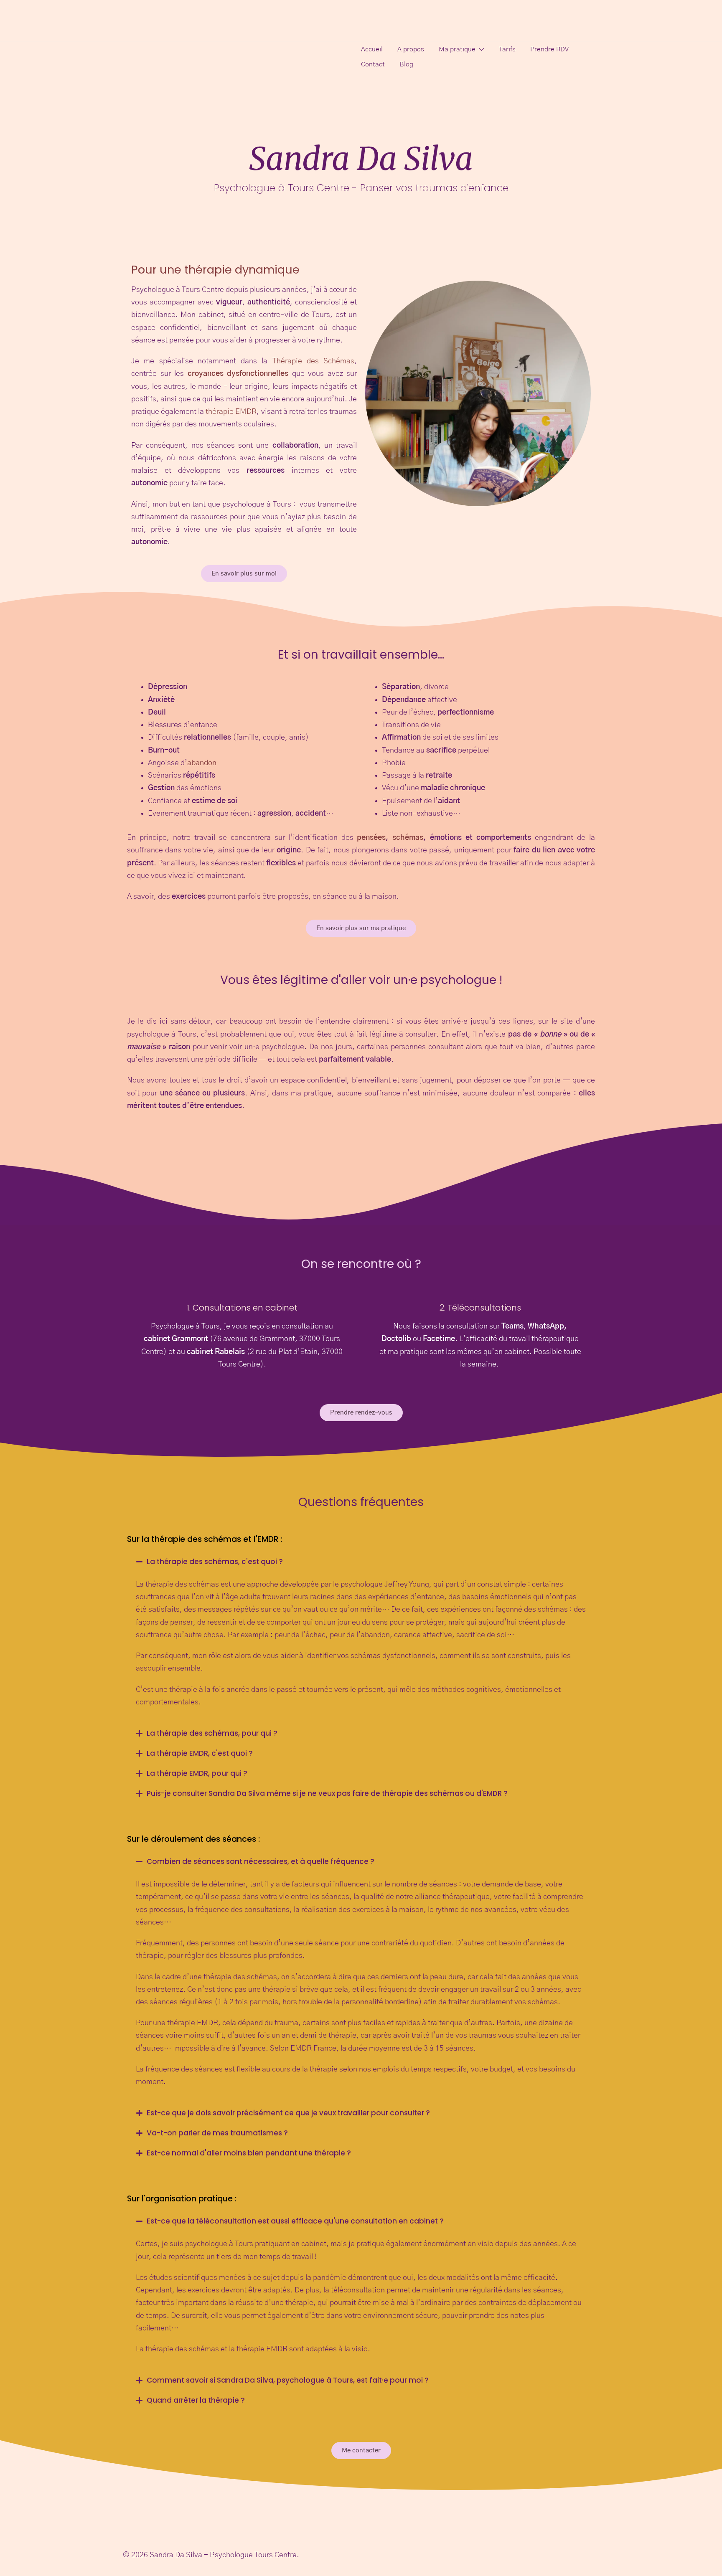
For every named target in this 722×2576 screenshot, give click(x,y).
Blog (406, 64)
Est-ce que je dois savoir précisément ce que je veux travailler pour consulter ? (288, 2113)
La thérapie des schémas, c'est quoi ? (215, 1562)
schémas (408, 838)
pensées (370, 838)
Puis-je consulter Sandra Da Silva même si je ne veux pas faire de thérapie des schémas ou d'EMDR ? (327, 1793)
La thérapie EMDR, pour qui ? (197, 1773)
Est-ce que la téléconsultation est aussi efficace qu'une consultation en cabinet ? (295, 2221)
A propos (411, 49)
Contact (373, 64)
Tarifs (507, 49)
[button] (361, 1562)
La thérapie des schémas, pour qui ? (212, 1733)
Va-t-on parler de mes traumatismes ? (217, 2133)
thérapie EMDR (231, 412)
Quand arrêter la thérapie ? (196, 2400)
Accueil (372, 49)
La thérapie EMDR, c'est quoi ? (200, 1753)
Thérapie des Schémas (314, 361)
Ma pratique (457, 49)
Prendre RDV (549, 49)
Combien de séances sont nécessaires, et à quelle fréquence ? (261, 1861)
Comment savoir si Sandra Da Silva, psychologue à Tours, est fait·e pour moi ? (288, 2380)
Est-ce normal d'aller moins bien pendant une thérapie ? (249, 2153)
